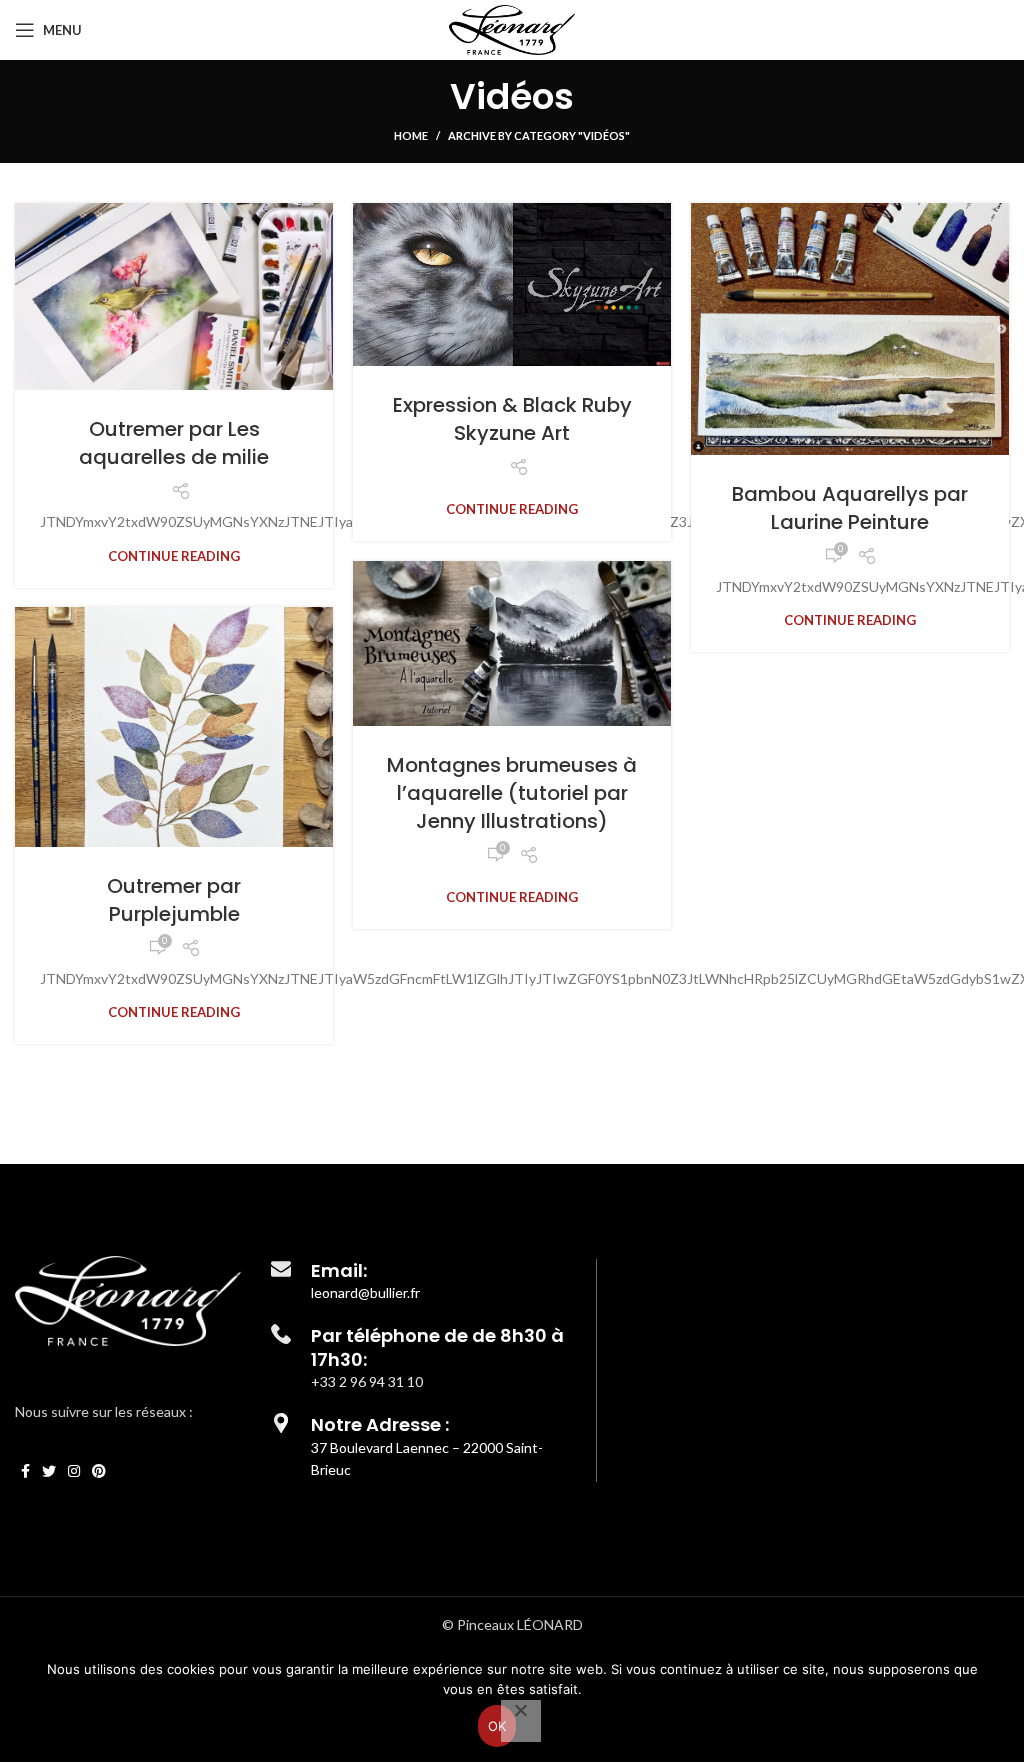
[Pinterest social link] (99, 1471)
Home (411, 135)
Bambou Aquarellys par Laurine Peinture (850, 508)
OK (497, 1726)
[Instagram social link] (74, 1471)
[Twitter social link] (49, 1471)
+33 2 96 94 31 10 (367, 1381)
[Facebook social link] (25, 1471)
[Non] (521, 1721)
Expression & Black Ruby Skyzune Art (512, 419)
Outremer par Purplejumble (174, 900)
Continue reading (174, 556)
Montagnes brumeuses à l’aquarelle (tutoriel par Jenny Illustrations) (512, 793)
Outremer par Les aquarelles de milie (174, 443)
